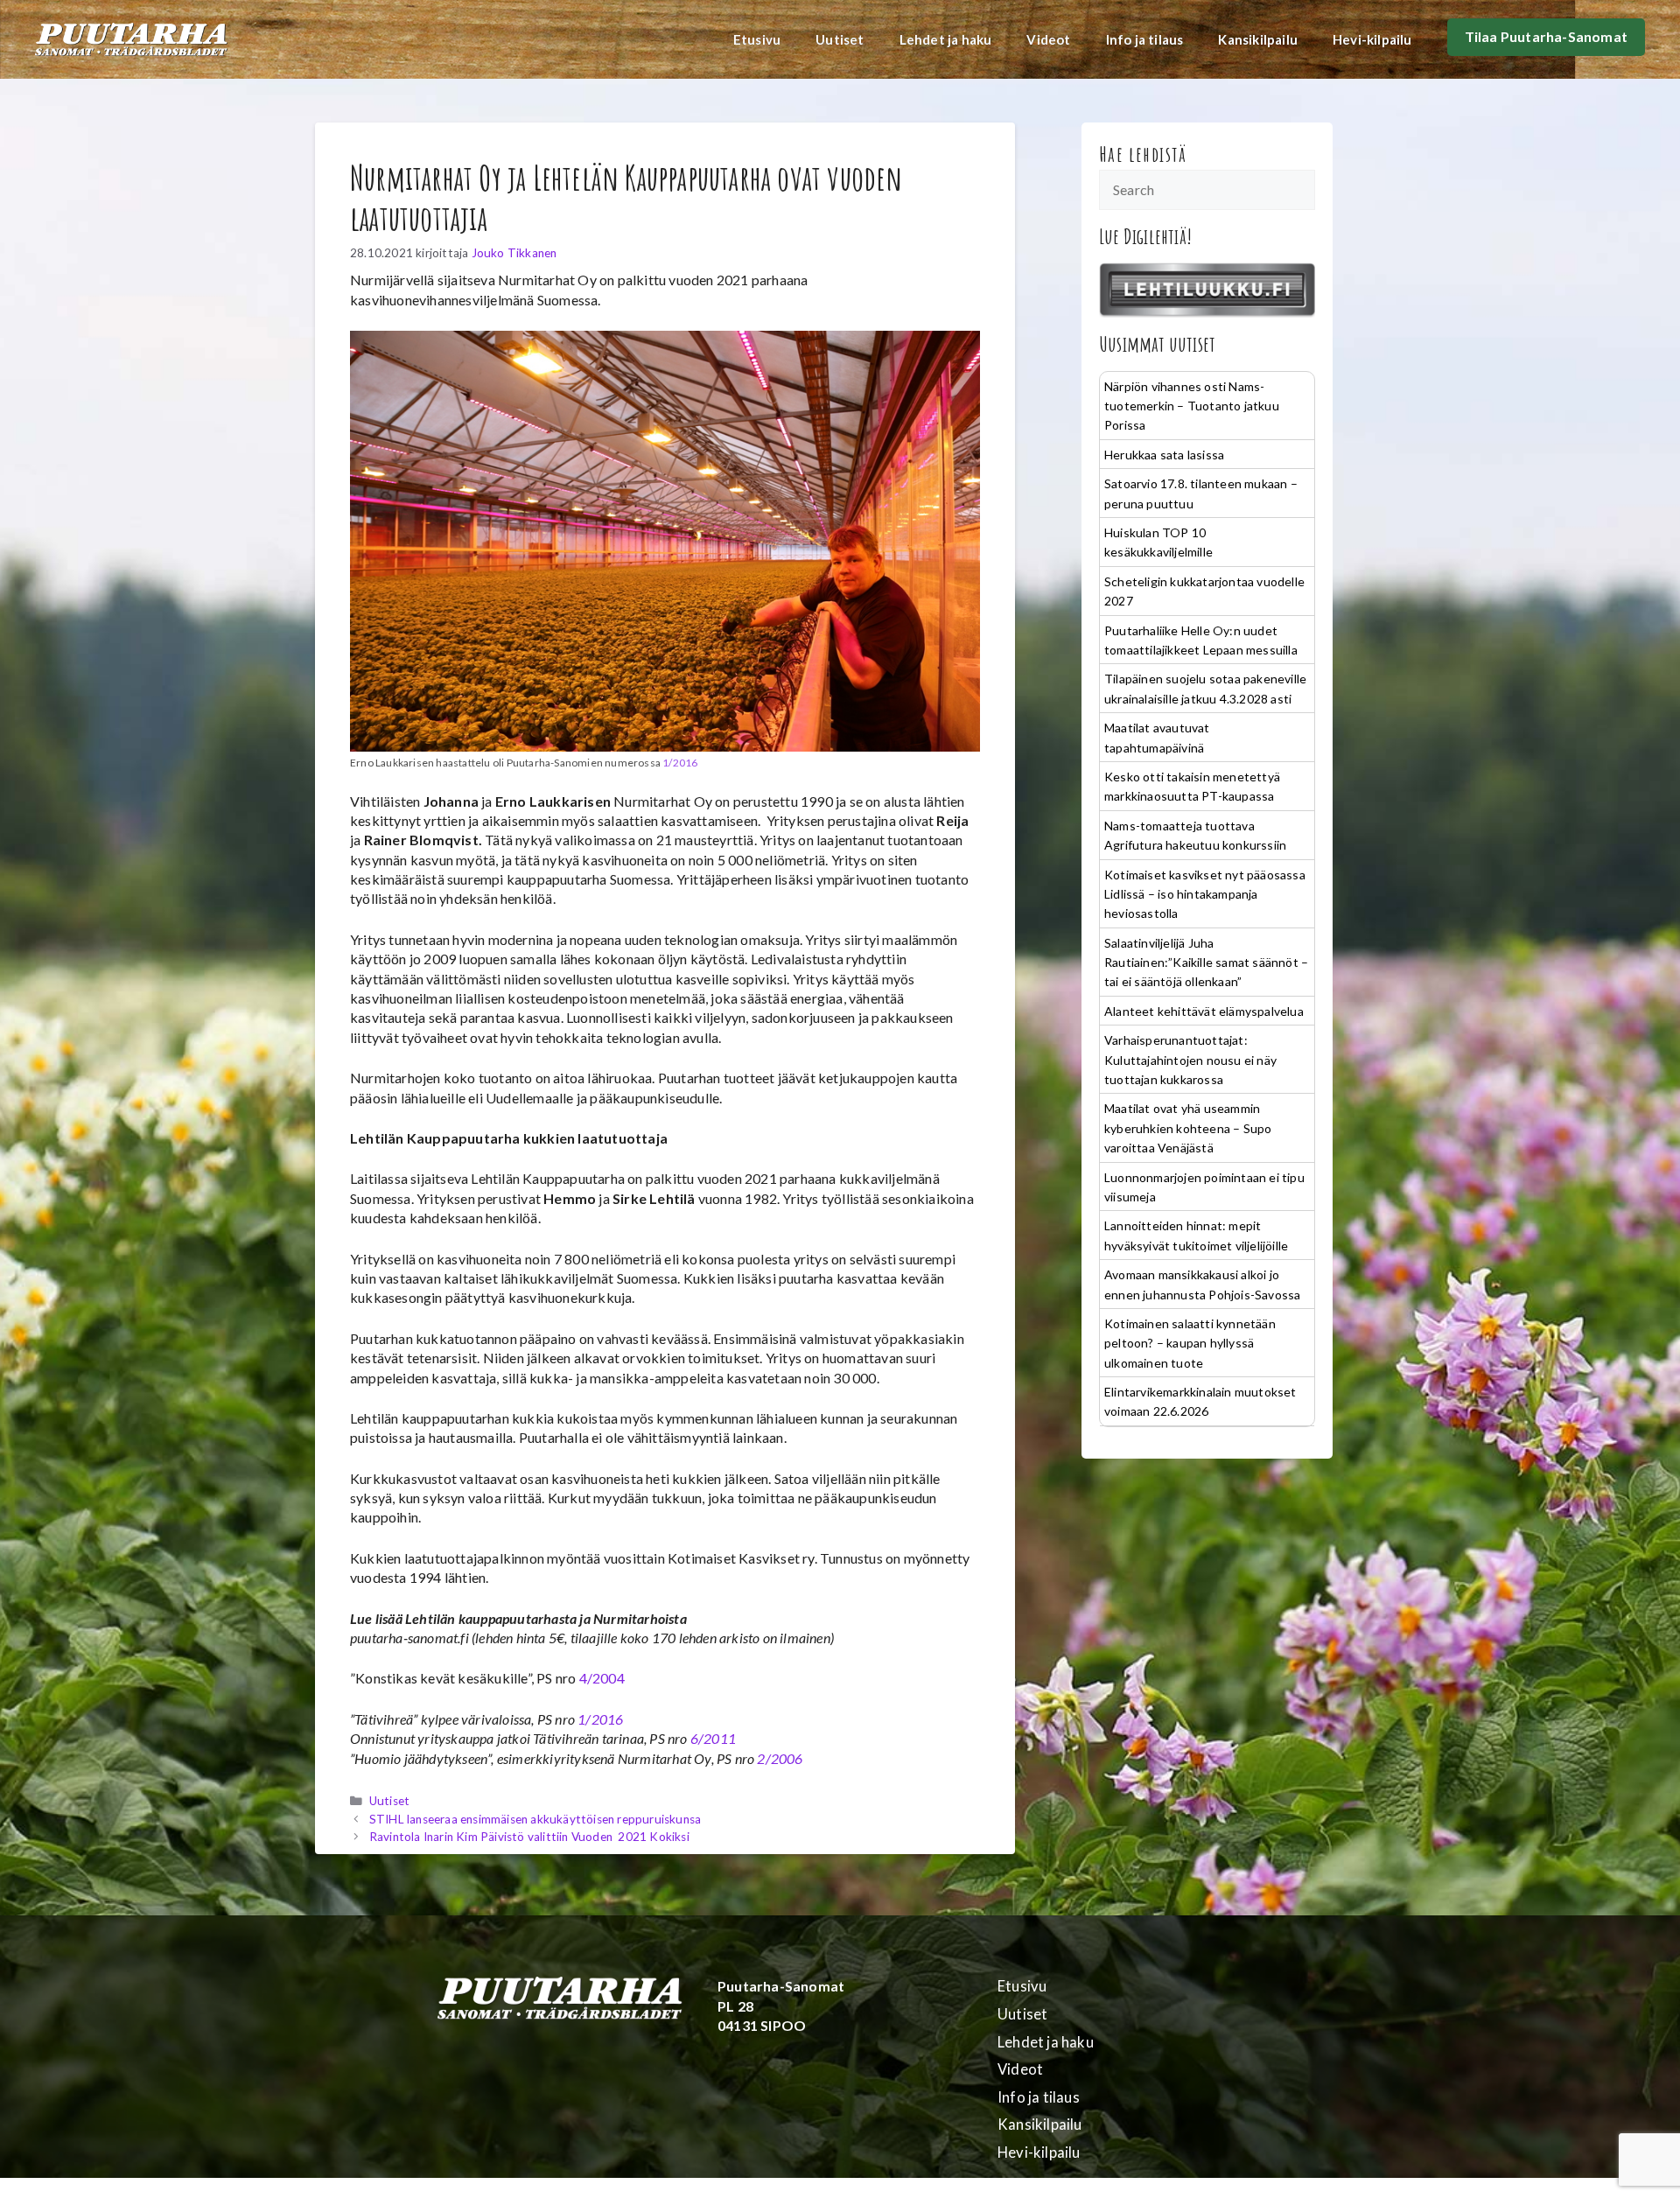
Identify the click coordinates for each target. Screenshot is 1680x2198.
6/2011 (713, 1738)
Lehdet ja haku (946, 39)
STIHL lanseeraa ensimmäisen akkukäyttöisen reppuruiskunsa (535, 1819)
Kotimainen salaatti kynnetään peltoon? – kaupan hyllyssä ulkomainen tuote (1190, 1343)
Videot (1048, 39)
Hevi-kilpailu (1372, 39)
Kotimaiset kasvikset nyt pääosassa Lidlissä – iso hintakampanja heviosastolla (1205, 894)
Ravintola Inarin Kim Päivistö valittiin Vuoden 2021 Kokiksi (529, 1837)
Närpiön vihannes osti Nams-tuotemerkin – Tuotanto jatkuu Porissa (1192, 406)
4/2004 (602, 1678)
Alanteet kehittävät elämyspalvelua (1204, 1011)
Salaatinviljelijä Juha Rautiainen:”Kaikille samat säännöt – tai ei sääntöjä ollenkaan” (1206, 962)
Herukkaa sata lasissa (1164, 455)
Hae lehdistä (1143, 154)
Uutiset (840, 39)
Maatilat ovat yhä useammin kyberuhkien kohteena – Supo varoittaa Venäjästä (1188, 1128)
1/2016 (680, 763)
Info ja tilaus (1145, 39)
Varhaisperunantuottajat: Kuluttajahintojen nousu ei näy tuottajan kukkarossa (1190, 1060)
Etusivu (757, 39)
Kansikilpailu (1258, 39)
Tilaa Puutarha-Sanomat (1546, 36)
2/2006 (780, 1758)
